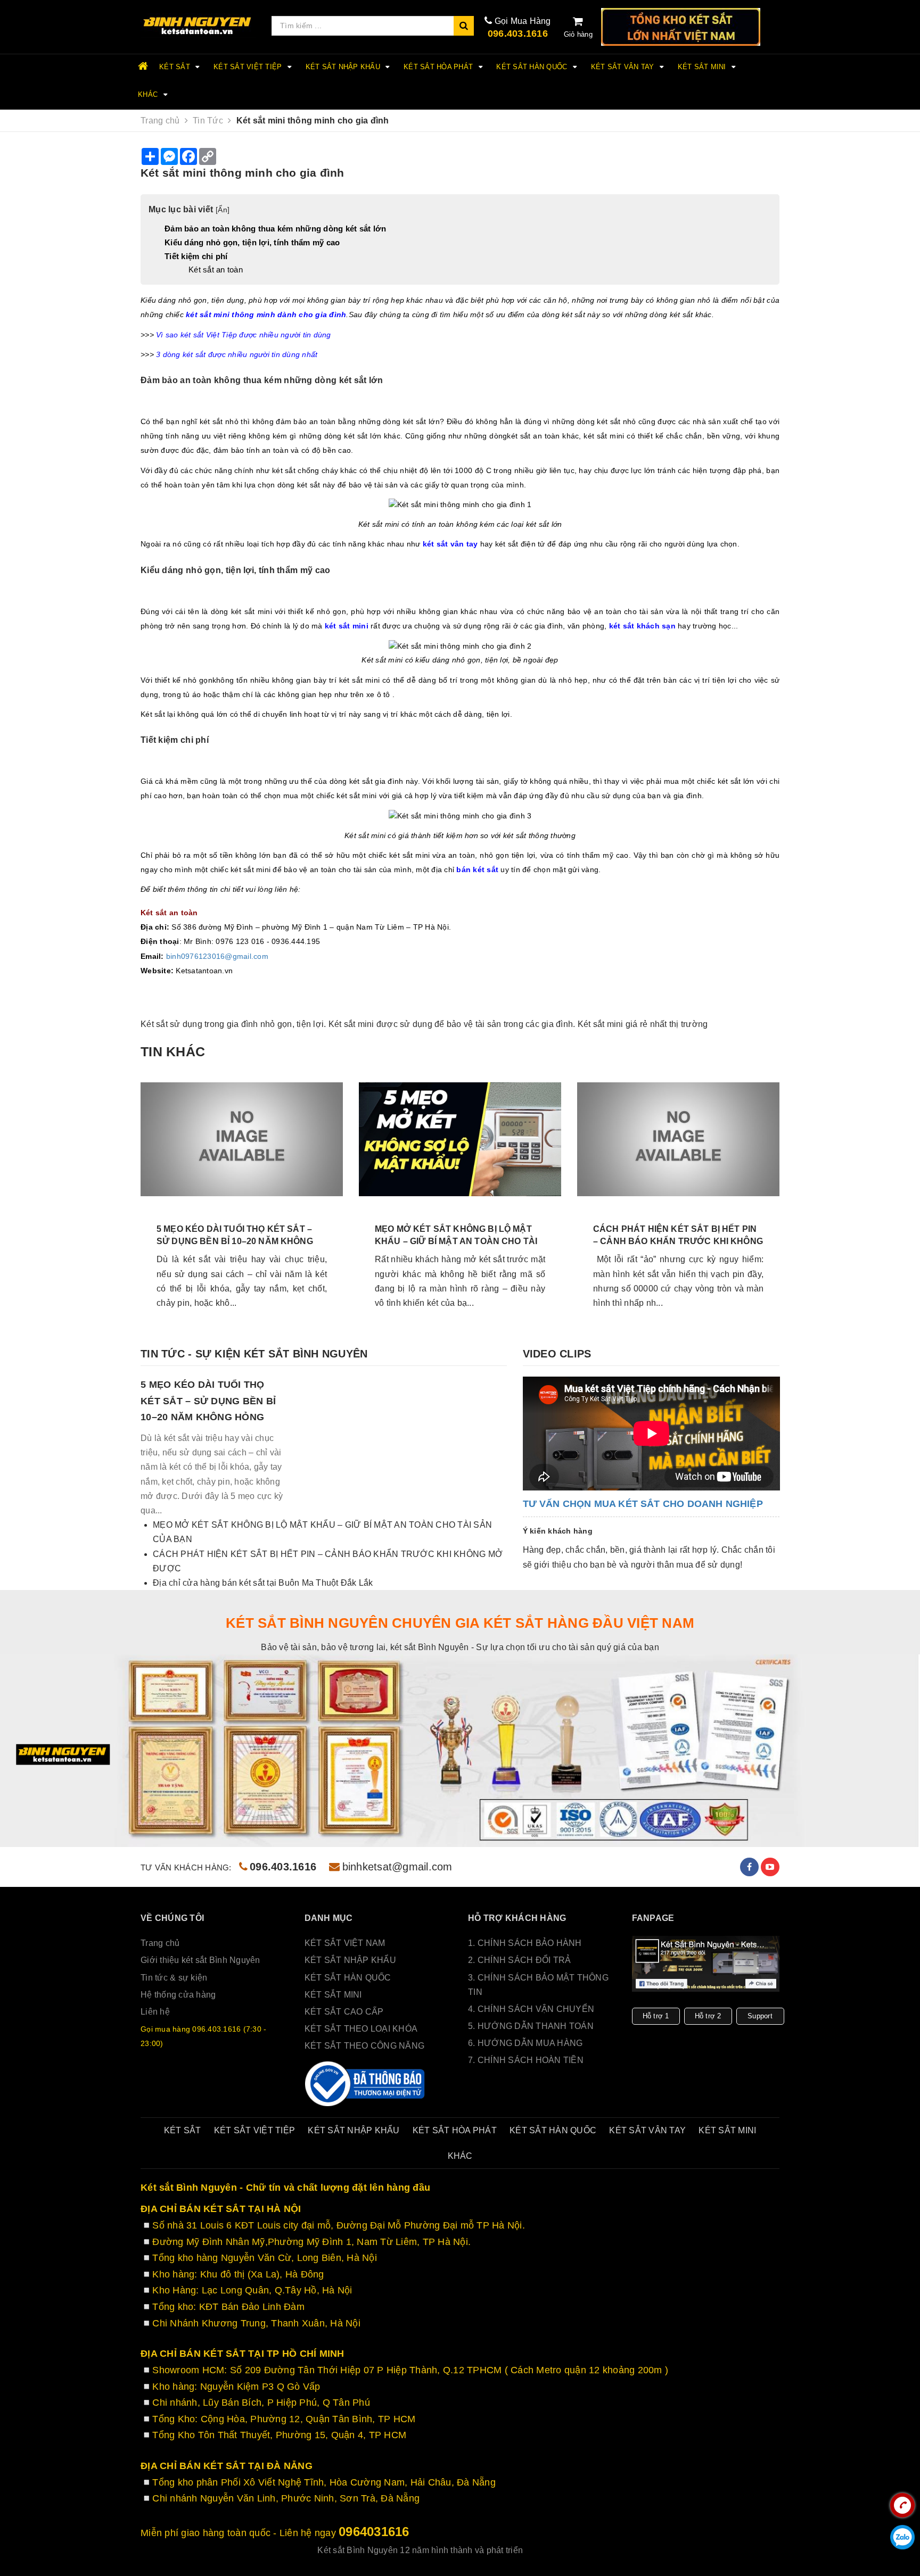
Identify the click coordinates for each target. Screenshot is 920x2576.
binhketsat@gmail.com (397, 1867)
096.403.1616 (518, 34)
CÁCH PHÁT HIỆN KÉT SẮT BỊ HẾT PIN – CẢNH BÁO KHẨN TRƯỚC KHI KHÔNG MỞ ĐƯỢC (678, 1241)
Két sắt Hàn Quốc (533, 67)
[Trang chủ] (198, 26)
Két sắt (176, 67)
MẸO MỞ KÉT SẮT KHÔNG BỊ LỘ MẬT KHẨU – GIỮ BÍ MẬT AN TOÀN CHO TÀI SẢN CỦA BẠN (456, 1241)
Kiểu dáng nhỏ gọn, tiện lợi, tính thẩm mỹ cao (252, 242)
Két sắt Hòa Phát (439, 67)
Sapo (592, 2550)
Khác (149, 94)
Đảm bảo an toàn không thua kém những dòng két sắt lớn (275, 229)
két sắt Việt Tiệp (249, 67)
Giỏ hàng (578, 34)
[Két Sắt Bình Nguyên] (366, 2084)
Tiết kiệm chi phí (196, 256)
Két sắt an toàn (216, 270)
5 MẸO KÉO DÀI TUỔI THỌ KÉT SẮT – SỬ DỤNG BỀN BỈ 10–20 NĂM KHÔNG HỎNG (235, 1241)
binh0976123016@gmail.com (217, 956)
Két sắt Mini (703, 67)
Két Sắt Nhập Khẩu (344, 67)
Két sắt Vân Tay (624, 67)
